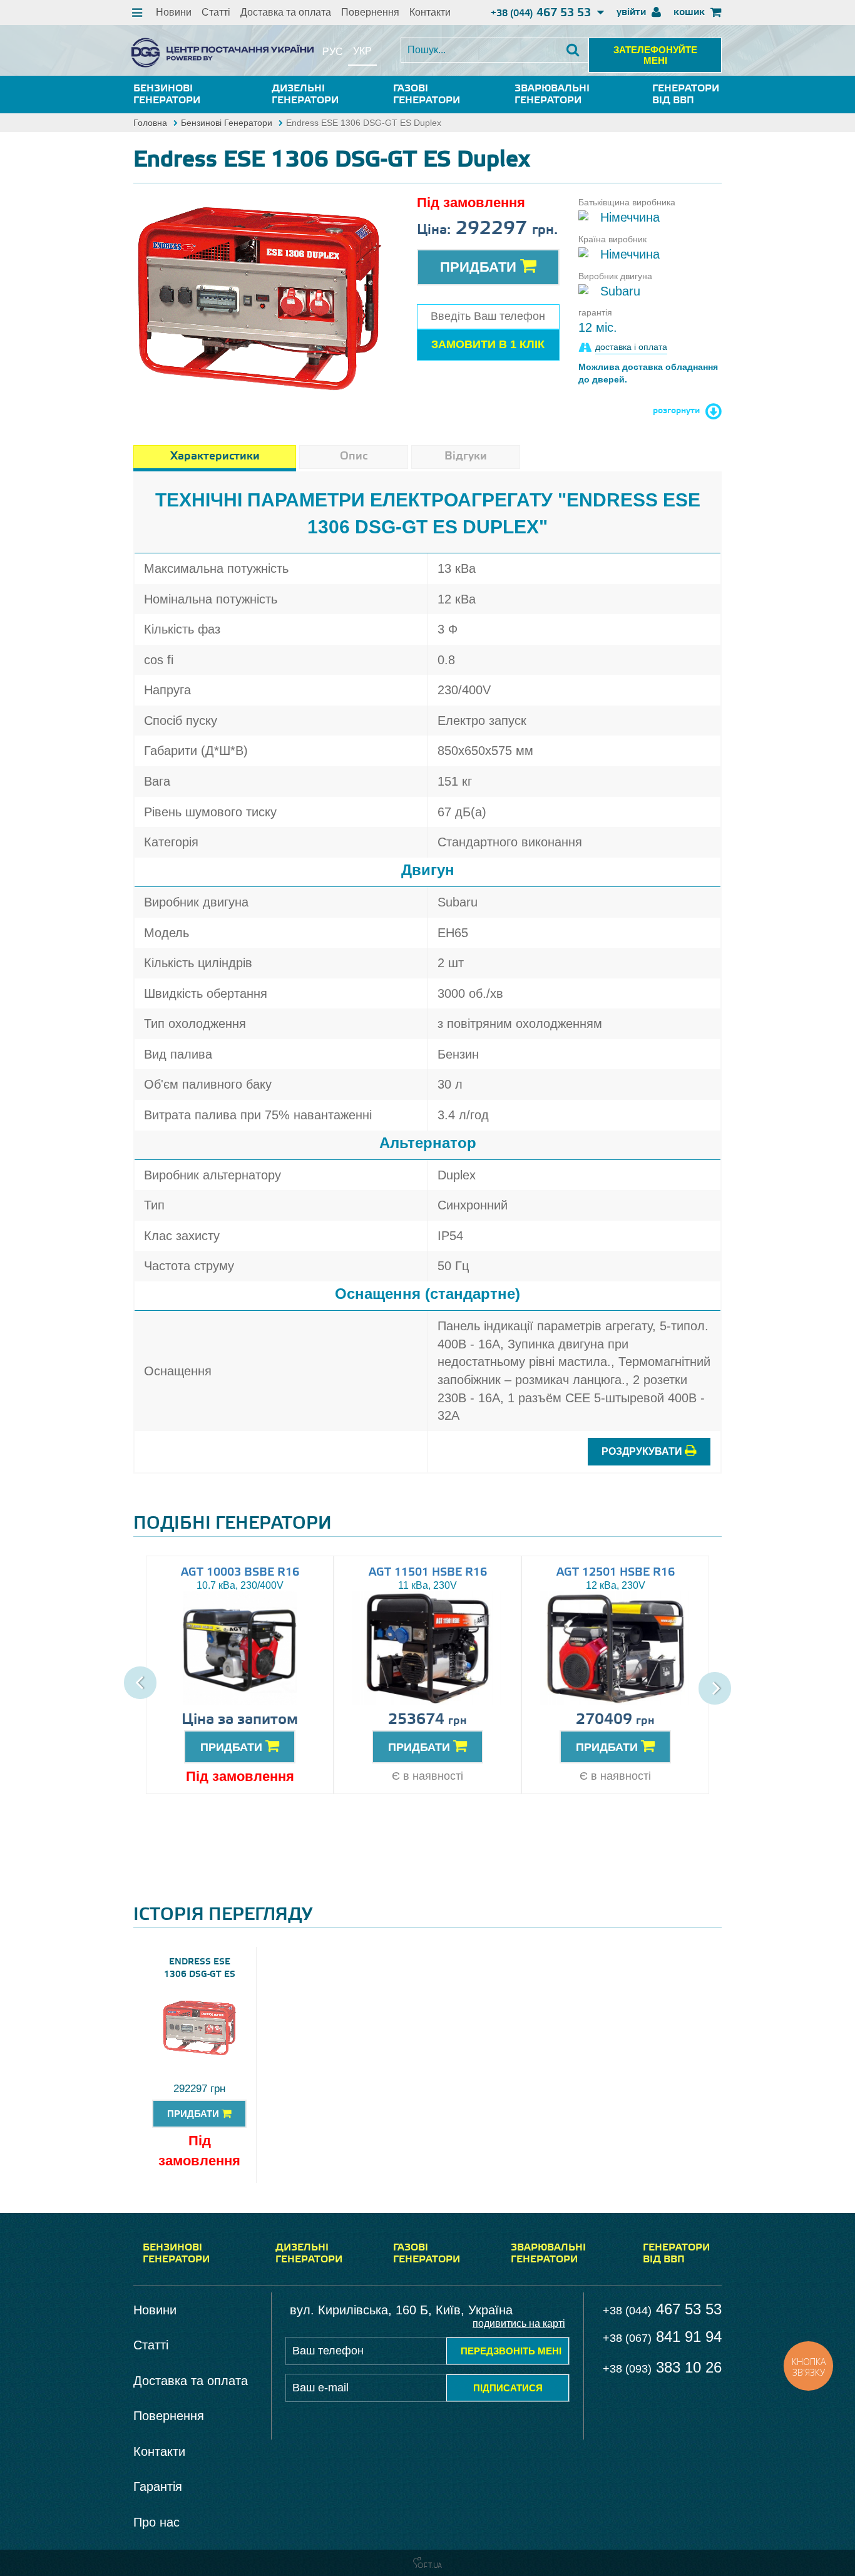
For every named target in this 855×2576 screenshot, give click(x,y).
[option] (259, 299)
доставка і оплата (631, 347)
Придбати (480, 267)
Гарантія (158, 2486)
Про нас (156, 2522)
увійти (632, 12)
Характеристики (215, 456)
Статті (216, 12)
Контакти (430, 12)
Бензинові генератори (167, 95)
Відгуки (466, 456)
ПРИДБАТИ (233, 1747)
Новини (174, 12)
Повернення (370, 12)
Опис (354, 456)
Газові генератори (427, 95)
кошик (690, 12)
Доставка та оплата (286, 12)
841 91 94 (662, 2337)
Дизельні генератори (305, 95)
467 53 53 (542, 13)
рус (333, 52)
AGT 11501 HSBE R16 (428, 1573)
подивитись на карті (519, 2323)
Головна (150, 123)
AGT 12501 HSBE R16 (616, 1573)
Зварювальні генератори (552, 95)
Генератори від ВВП (686, 95)
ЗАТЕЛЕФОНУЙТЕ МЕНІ (655, 55)
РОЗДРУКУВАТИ (643, 1451)
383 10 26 (662, 2367)
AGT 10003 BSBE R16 (240, 1573)
